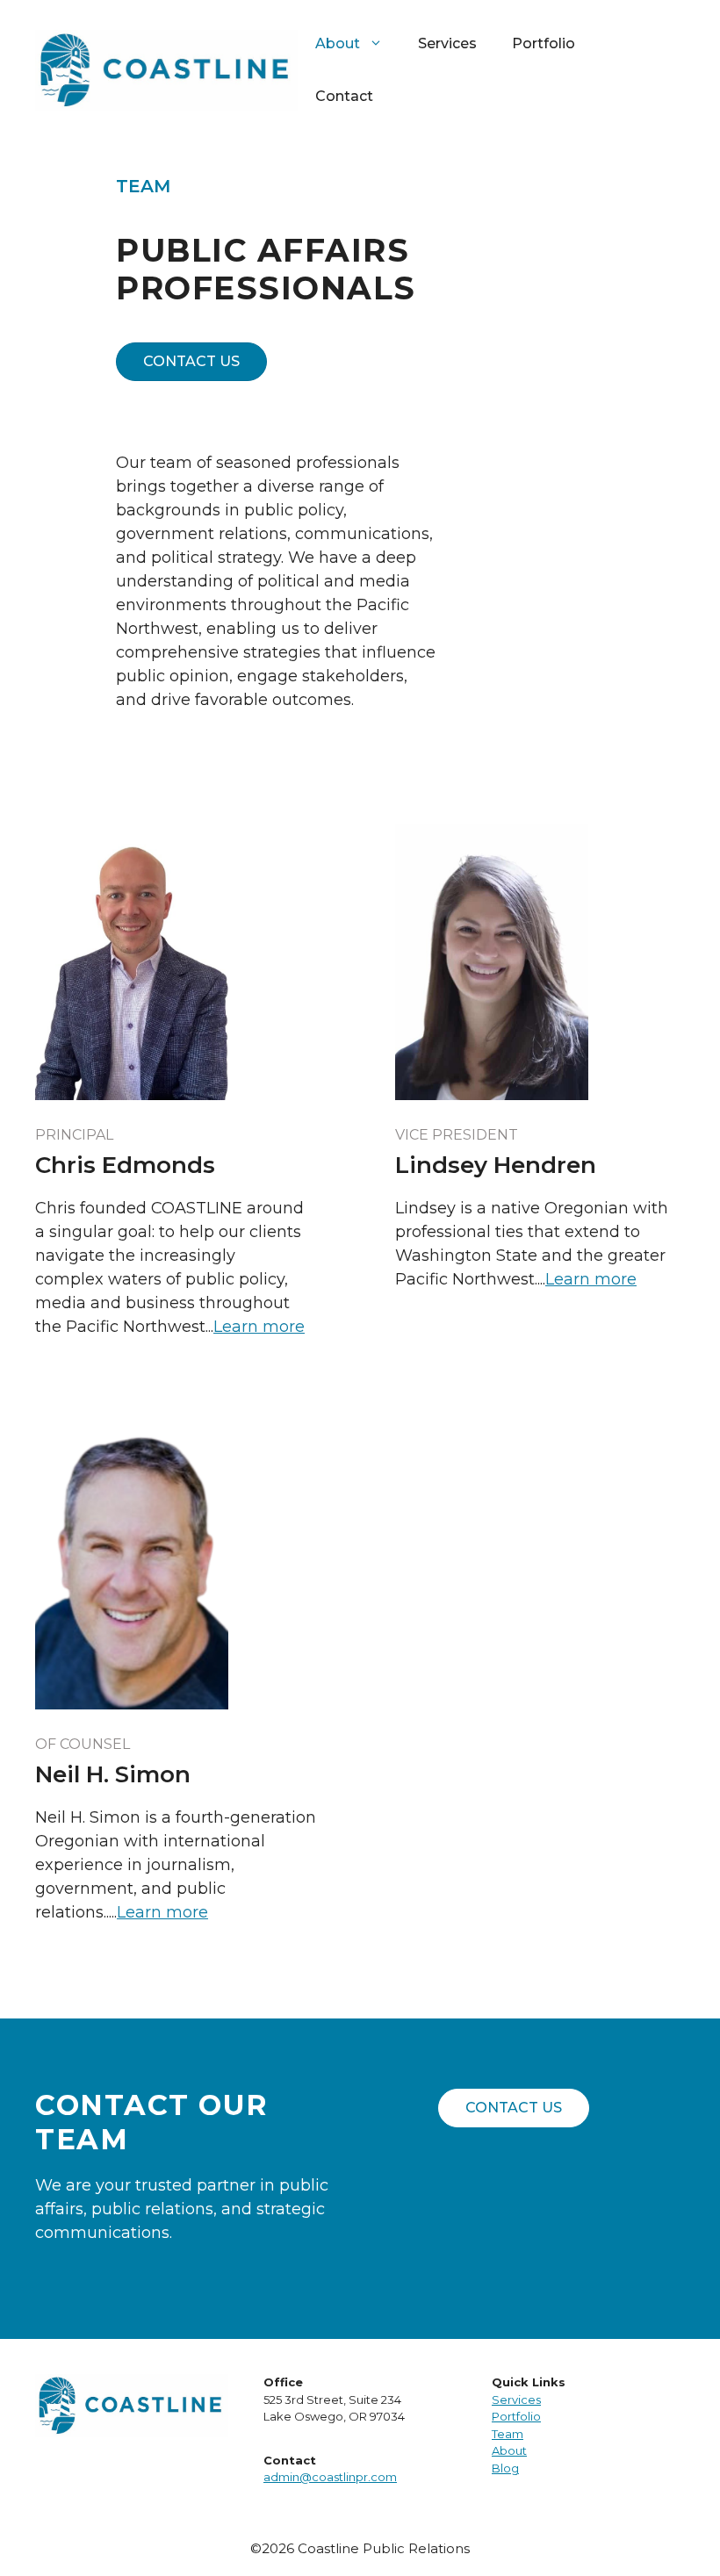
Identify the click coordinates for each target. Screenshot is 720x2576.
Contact (344, 96)
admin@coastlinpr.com (330, 2477)
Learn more (259, 1327)
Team (508, 2434)
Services (447, 43)
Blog (505, 2468)
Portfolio (544, 43)
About (509, 2450)
